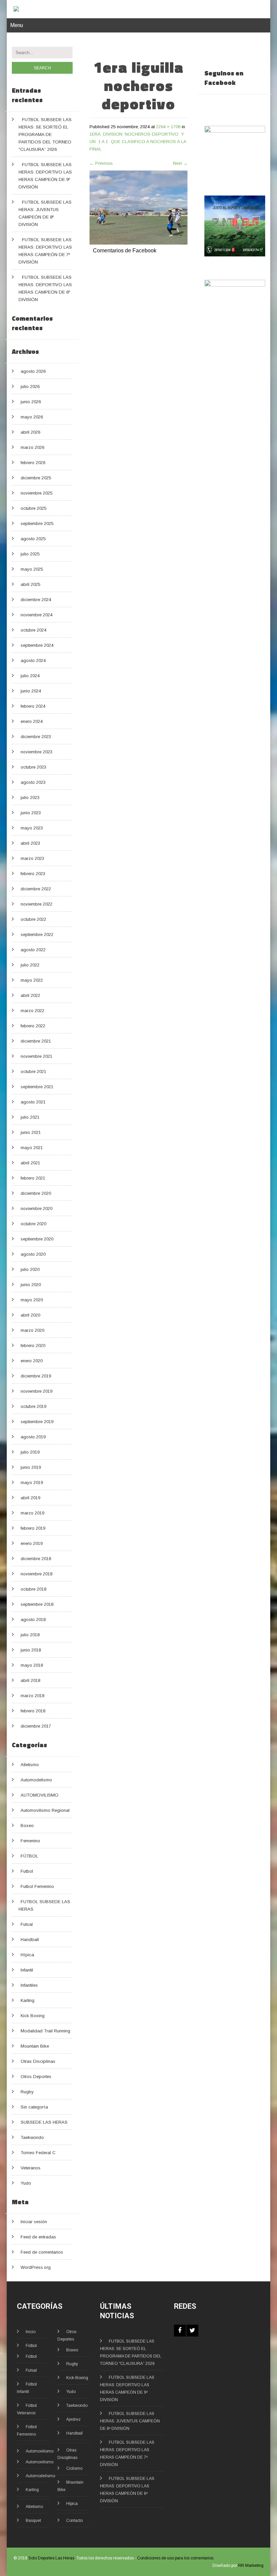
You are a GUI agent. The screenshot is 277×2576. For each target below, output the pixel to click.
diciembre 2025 (36, 478)
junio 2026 (31, 402)
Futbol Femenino (37, 1886)
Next (180, 163)
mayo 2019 (32, 1483)
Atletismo (30, 1765)
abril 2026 (30, 432)
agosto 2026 (33, 371)
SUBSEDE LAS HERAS (44, 2122)
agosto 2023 (33, 782)
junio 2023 (31, 813)
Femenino (30, 1841)
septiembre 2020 (37, 1239)
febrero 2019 (33, 1528)
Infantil (27, 1970)
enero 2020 (32, 1361)
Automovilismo (40, 2451)
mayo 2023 (32, 828)
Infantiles (29, 1985)
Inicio (31, 2332)
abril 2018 (30, 1680)
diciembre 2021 (36, 1041)
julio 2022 (30, 965)
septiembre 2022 (37, 934)
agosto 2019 (33, 1437)
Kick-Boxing (77, 2378)
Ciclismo (74, 2468)
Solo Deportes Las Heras (51, 2558)
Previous (101, 163)
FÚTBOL (29, 1856)
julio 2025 (30, 554)
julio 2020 (30, 1269)
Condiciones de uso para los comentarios (175, 2558)
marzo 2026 (32, 447)
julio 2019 (30, 1452)
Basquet (33, 2521)
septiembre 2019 (37, 1422)
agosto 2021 (33, 1102)
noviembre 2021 (36, 1056)
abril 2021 (30, 1163)
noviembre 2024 (36, 615)
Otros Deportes (36, 2077)
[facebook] (180, 2331)
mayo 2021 (32, 1148)
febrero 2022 (33, 1026)
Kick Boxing (33, 2016)
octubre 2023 (33, 767)
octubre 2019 (33, 1406)
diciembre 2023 (36, 737)
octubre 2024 (33, 630)
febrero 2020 (33, 1346)
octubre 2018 (33, 1589)
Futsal (27, 1924)
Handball (30, 1940)
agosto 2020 (33, 1254)
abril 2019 (30, 1498)
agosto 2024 (33, 660)
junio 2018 (31, 1650)
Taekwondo (32, 2137)
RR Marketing (251, 2566)
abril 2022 (30, 995)
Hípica (27, 1955)
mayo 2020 (32, 1300)
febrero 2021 (33, 1178)
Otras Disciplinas (38, 2061)
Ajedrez (73, 2419)
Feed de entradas (38, 2237)
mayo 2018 (32, 1665)
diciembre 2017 (36, 1726)
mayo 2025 (32, 569)
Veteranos (31, 2168)
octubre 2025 (33, 508)
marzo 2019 (32, 1513)
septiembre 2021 (37, 1087)
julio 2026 (30, 386)
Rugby (27, 2092)
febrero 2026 (33, 463)
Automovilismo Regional (45, 1810)
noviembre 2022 (36, 904)
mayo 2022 (32, 980)
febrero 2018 (33, 1711)
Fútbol (31, 2346)
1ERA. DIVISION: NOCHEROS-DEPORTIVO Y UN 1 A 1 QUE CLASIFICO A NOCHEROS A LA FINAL (138, 142)
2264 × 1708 (168, 127)
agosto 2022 (33, 950)
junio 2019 (31, 1467)
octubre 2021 (33, 1072)
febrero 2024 (33, 706)
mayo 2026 (32, 417)
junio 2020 (31, 1285)
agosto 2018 (33, 1620)
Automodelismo (36, 1780)
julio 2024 (30, 676)
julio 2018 (30, 1635)
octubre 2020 (33, 1224)
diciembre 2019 (36, 1376)
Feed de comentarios (42, 2252)
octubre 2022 (33, 919)
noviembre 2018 (36, 1574)
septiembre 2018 (37, 1604)
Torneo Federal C (38, 2153)
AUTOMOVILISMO (40, 1795)
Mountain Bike (35, 2046)
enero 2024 (32, 721)
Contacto (74, 2521)
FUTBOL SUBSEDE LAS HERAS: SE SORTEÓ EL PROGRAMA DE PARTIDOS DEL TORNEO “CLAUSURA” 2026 (45, 134)
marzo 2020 (32, 1330)
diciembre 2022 (36, 889)
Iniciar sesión (34, 2222)
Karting (28, 2000)
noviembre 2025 (36, 493)
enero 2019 (32, 1543)
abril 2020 (30, 1315)
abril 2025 (30, 584)
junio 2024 (31, 691)
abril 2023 (30, 843)
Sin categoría (34, 2107)
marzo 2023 (32, 858)
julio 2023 (30, 797)
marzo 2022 (32, 1011)
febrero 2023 (33, 874)
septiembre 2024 (37, 645)
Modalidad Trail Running (45, 2031)
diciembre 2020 (36, 1193)
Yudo (26, 2183)
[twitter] (192, 2331)
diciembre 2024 (36, 600)
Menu (17, 25)
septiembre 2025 (37, 523)
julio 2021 (30, 1117)
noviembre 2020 (36, 1209)
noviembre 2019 (36, 1391)
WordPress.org (36, 2267)
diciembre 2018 (36, 1559)
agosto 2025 (33, 539)
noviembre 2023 (36, 752)
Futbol (27, 1871)
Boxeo (27, 1826)
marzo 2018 (32, 1696)
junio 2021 (31, 1132)
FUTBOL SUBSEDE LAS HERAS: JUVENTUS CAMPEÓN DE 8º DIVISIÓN (130, 2421)
